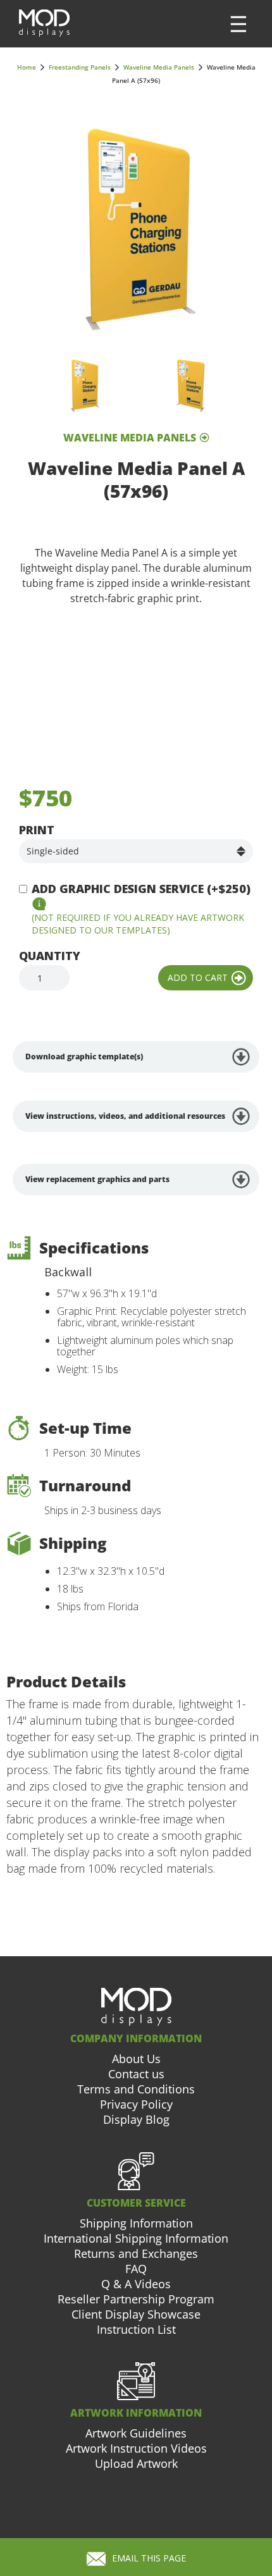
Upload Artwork (136, 2463)
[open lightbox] (136, 229)
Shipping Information (136, 2223)
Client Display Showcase (136, 2314)
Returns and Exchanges (136, 2253)
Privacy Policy (136, 2104)
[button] (238, 24)
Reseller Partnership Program (136, 2299)
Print (37, 830)
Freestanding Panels (80, 67)
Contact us (136, 2074)
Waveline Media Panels (159, 67)
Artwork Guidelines (136, 2433)
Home (27, 67)
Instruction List (136, 2329)
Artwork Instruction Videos (136, 2448)
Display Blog (136, 2119)
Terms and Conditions (136, 2089)
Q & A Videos (136, 2284)
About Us (136, 2059)
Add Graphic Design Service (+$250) (141, 889)
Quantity (50, 956)
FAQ (136, 2269)
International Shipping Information (136, 2238)
